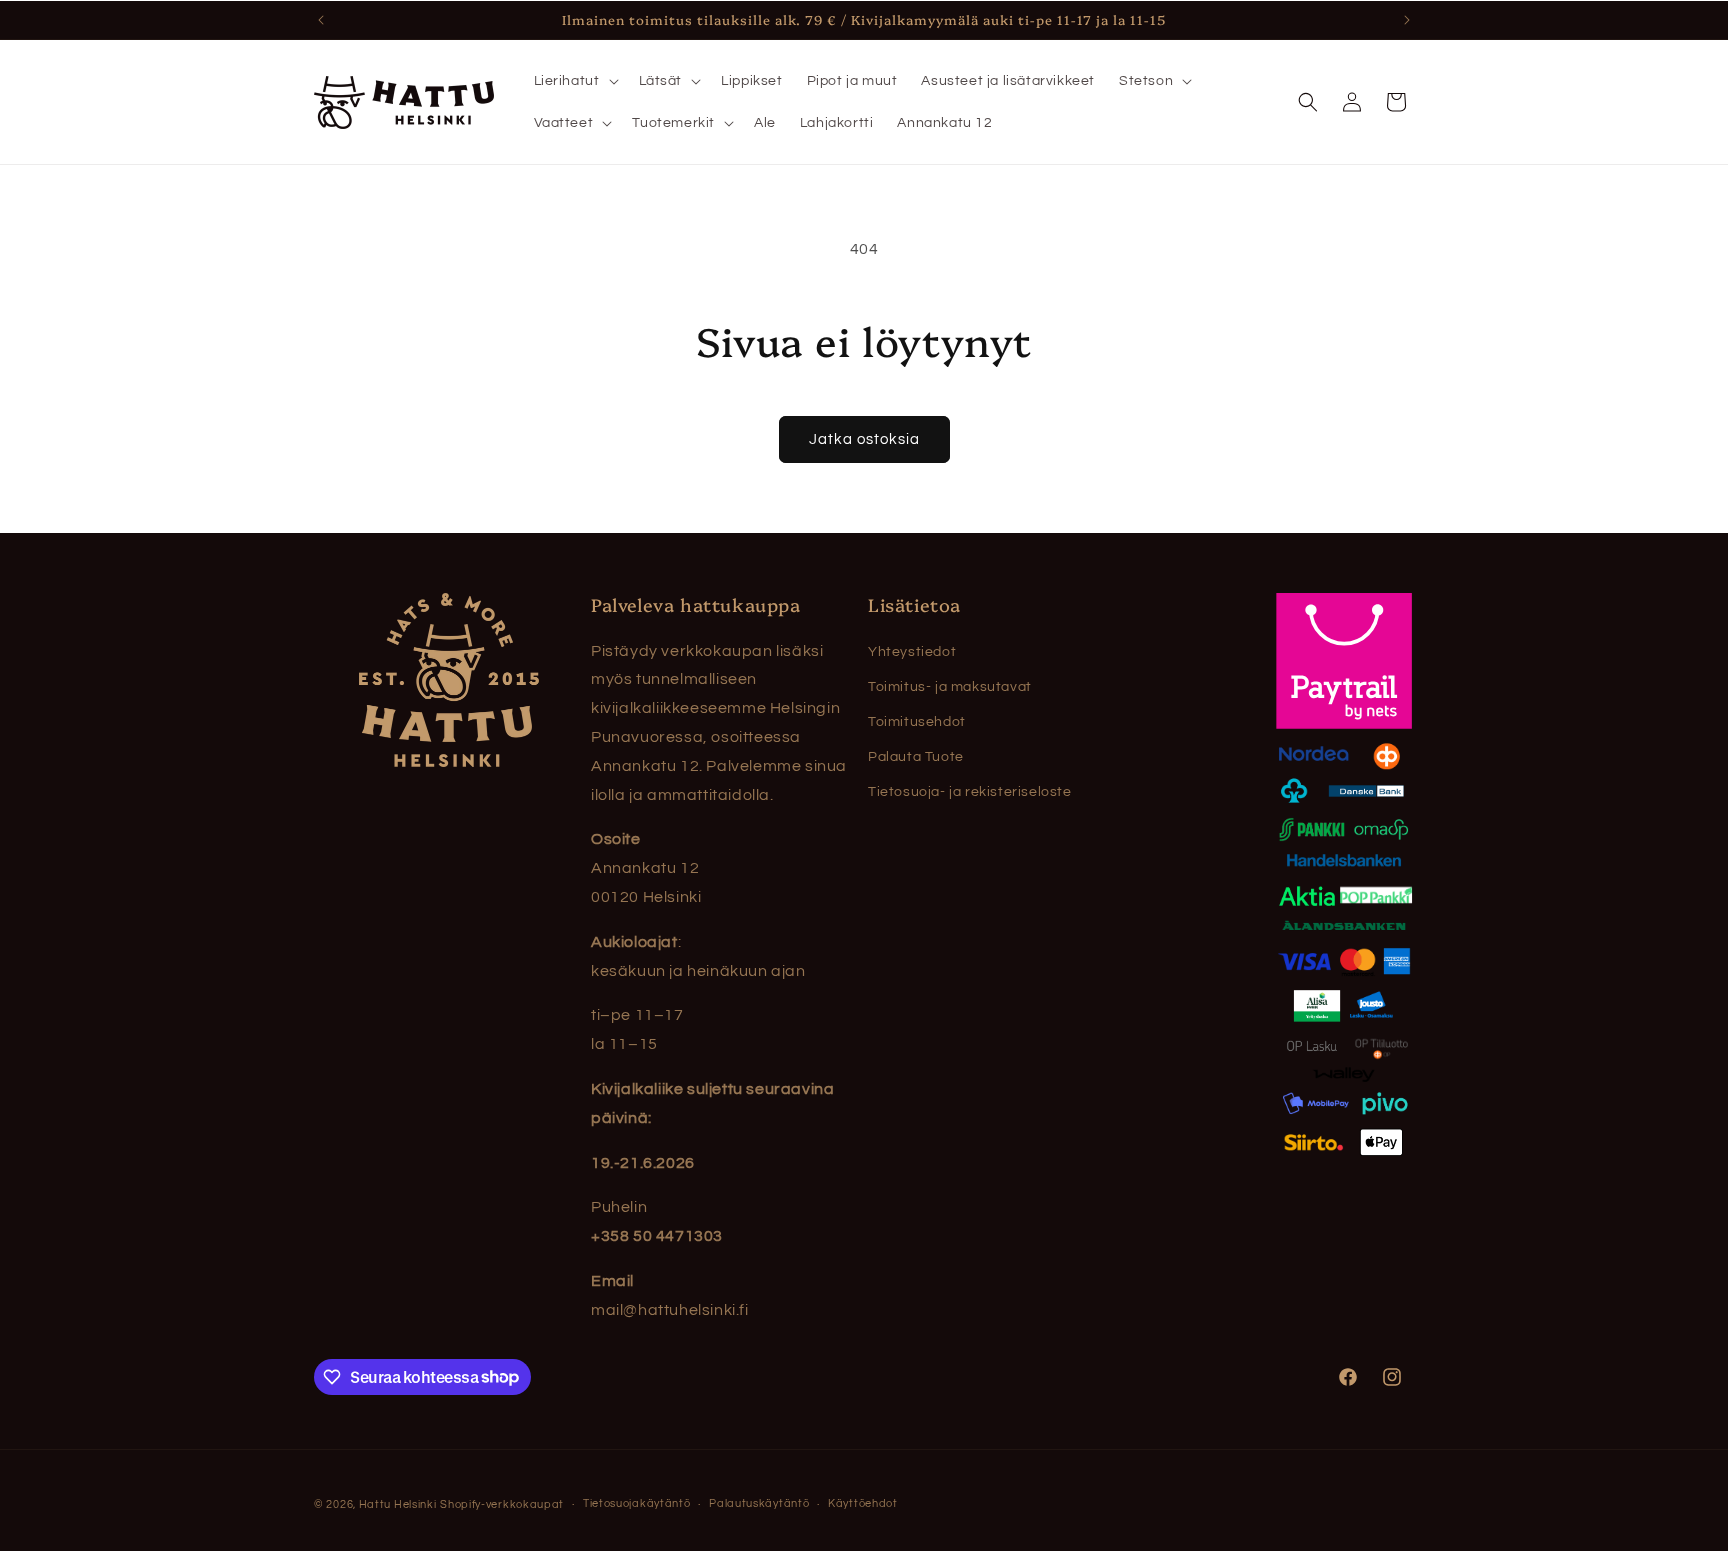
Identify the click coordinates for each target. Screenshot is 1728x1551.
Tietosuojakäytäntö (637, 1503)
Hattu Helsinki (398, 1504)
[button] (574, 81)
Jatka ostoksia (864, 439)
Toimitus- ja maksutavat (950, 687)
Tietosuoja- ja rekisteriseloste (970, 792)
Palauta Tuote (916, 757)
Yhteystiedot (912, 652)
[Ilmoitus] (1407, 20)
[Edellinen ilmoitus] (321, 20)
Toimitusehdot (917, 722)
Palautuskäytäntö (759, 1503)
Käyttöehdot (863, 1503)
